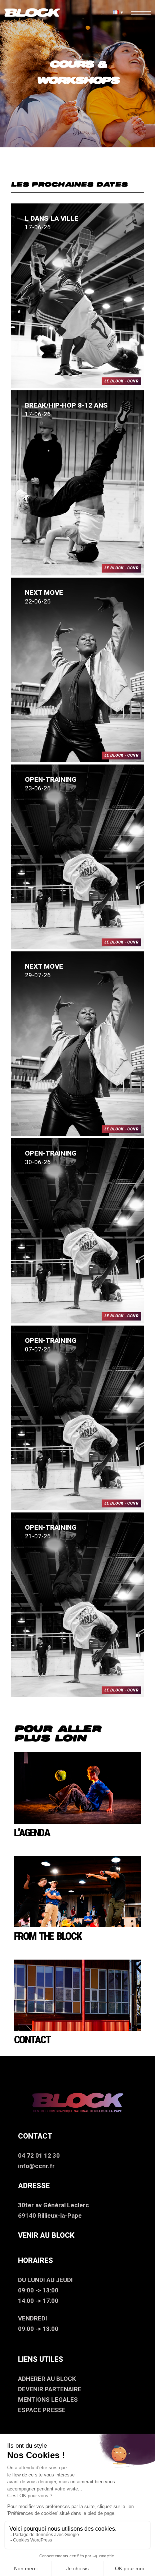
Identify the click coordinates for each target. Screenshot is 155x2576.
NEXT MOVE (44, 593)
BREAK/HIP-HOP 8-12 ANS (66, 405)
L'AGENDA (32, 1833)
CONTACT (32, 2040)
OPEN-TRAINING (51, 779)
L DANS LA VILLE (52, 218)
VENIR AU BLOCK (46, 2235)
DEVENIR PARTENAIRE (50, 2389)
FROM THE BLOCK (48, 1936)
